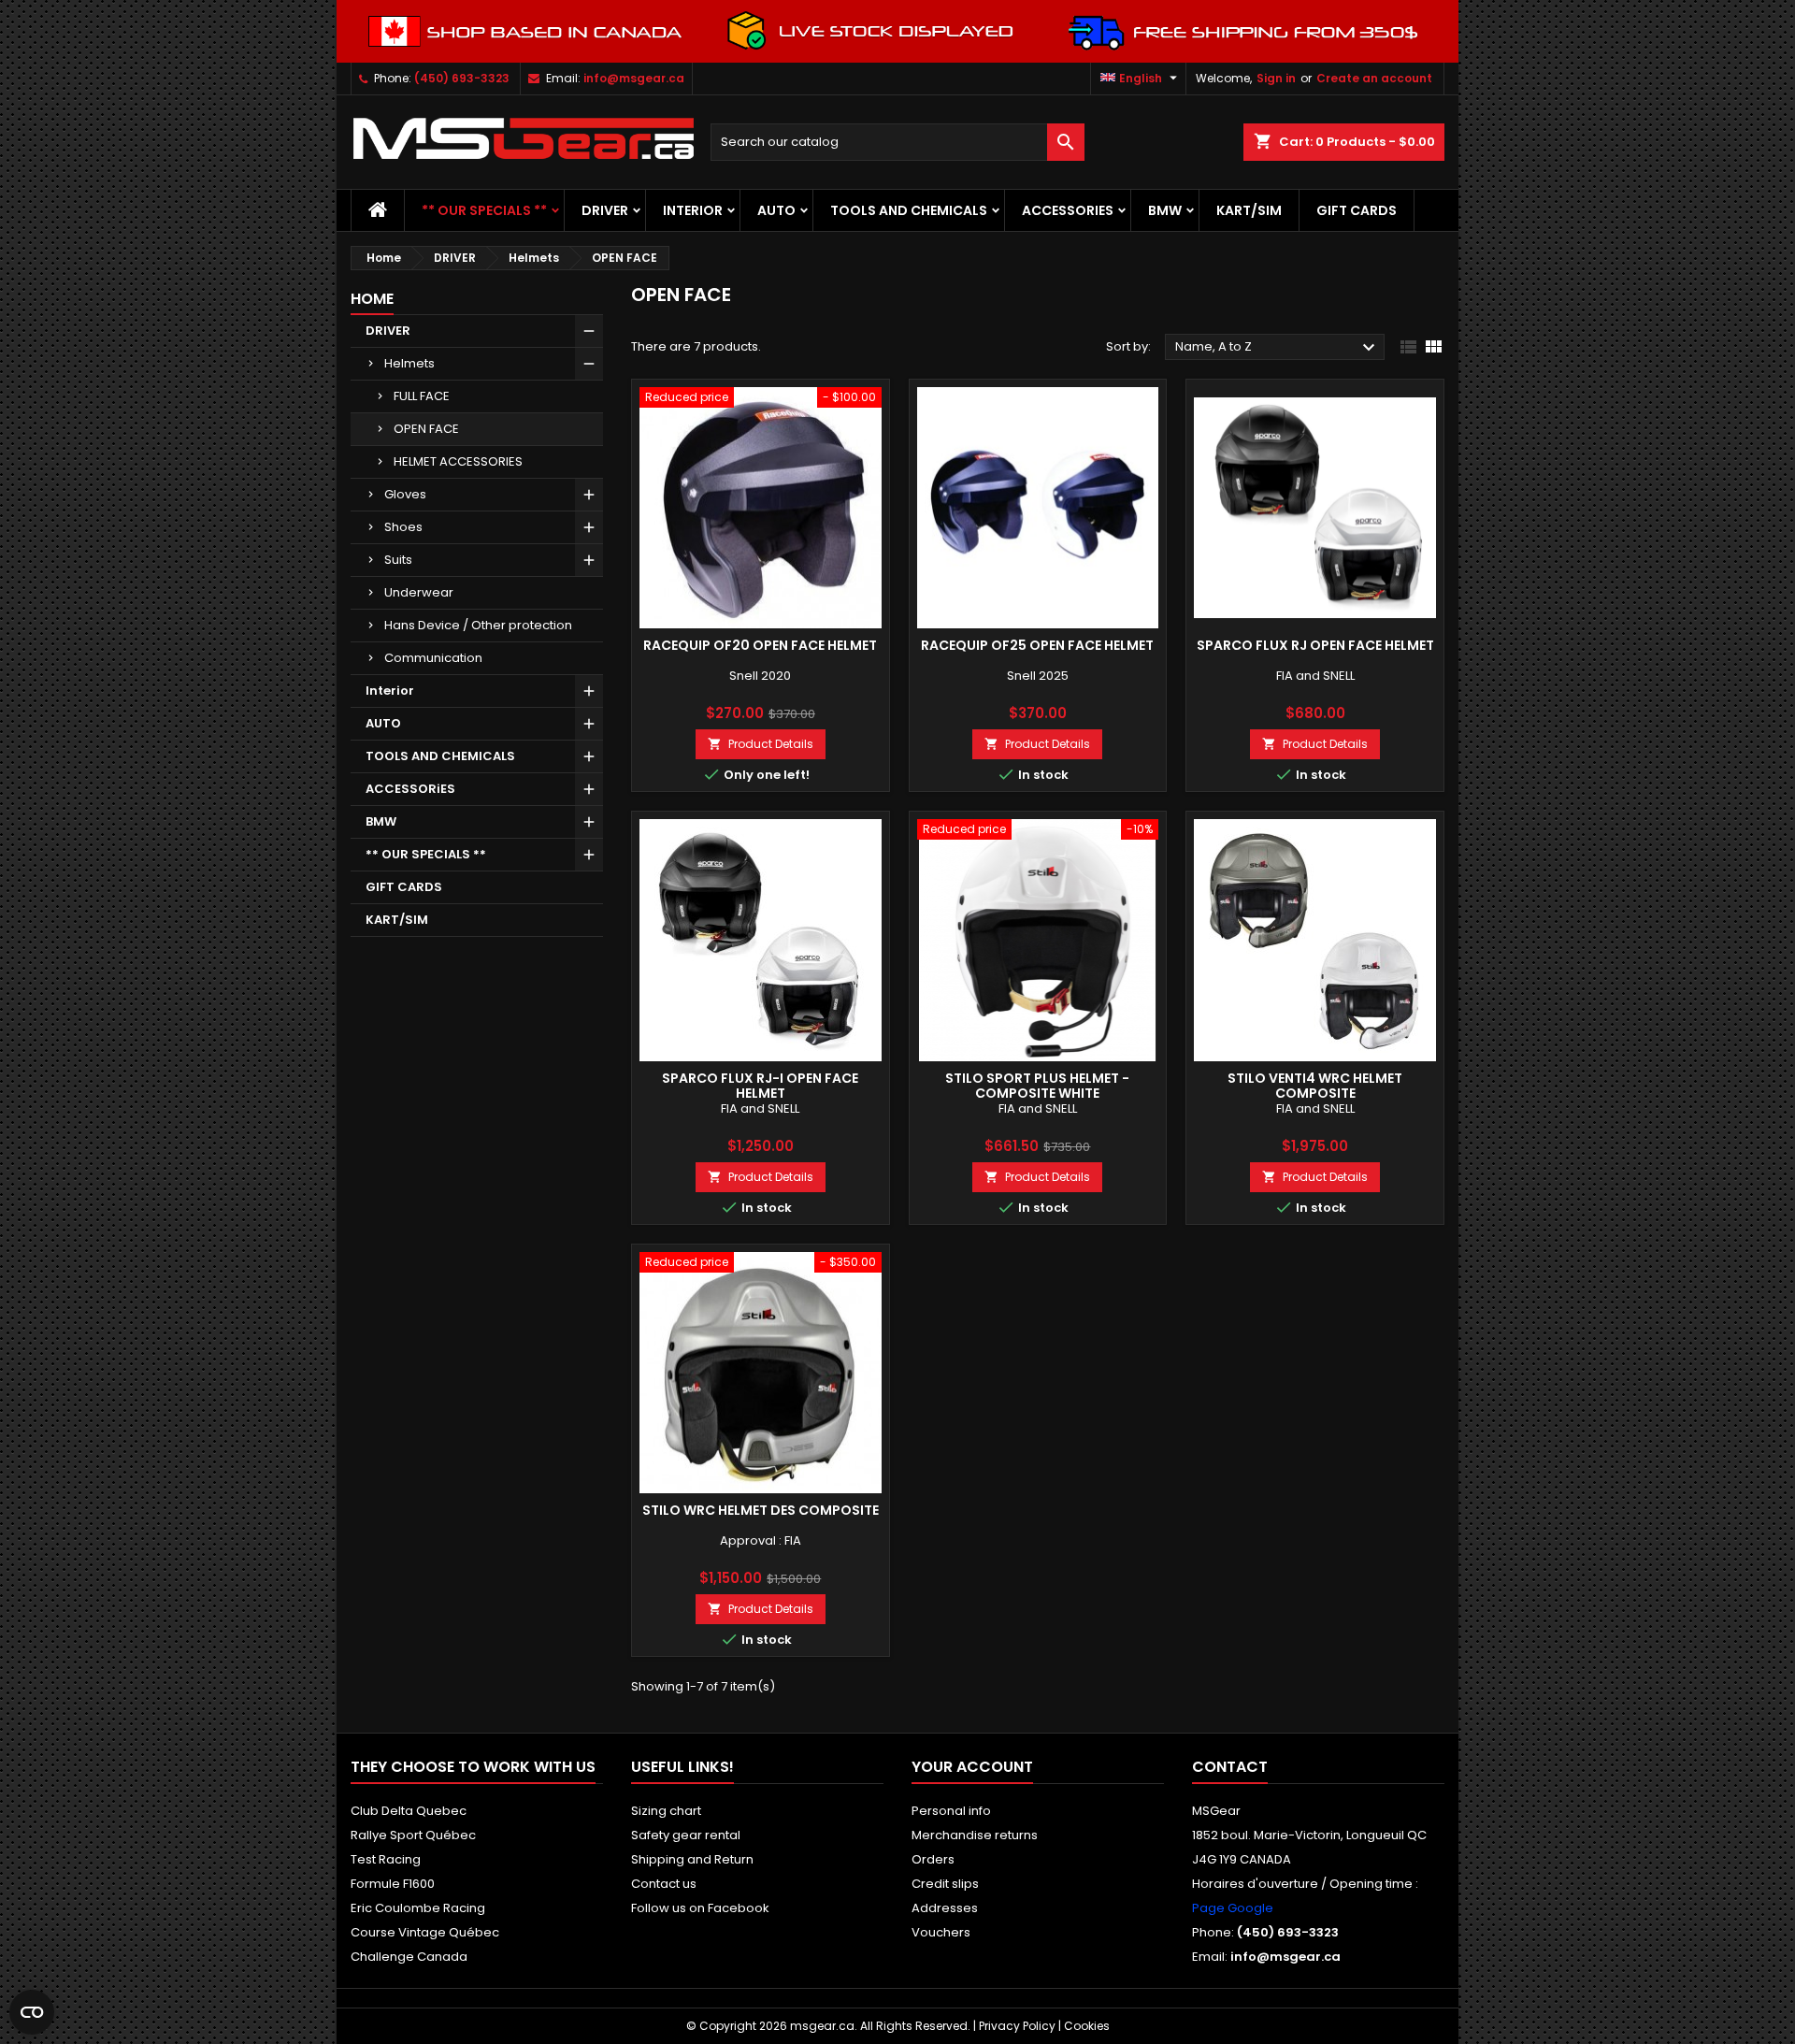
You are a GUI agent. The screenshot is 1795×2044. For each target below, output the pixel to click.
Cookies (1087, 2026)
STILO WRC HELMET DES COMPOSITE (761, 1510)
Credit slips (945, 1884)
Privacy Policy (1017, 2026)
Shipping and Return (692, 1859)
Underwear (419, 592)
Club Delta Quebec (409, 1811)
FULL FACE (422, 396)
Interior (693, 210)
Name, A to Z (1278, 348)
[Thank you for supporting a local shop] (897, 30)
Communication (433, 658)
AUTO (776, 210)
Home (372, 299)
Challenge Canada (409, 1957)
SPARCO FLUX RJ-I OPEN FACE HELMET (760, 1086)
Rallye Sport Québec (413, 1835)
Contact (1230, 1767)
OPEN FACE (426, 429)
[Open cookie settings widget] (32, 2012)
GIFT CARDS (1357, 210)
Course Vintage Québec (425, 1932)
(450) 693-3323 (462, 78)
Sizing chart (666, 1811)
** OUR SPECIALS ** (484, 210)
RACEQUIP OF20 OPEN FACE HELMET (760, 645)
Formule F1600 (393, 1884)
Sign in (1276, 78)
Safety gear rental (686, 1835)
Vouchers (941, 1932)
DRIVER (605, 210)
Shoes (403, 527)
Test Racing (386, 1859)
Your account (972, 1767)
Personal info (951, 1811)
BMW (1165, 210)
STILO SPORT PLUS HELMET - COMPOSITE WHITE (1037, 1086)
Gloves (405, 494)
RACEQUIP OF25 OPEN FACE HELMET (1037, 645)
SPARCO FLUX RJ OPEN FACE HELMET (1315, 645)
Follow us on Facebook (700, 1908)
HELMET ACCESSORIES (458, 461)
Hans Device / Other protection (478, 625)
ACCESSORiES (1068, 210)
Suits (398, 560)
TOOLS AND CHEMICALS (909, 210)
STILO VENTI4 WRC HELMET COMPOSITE (1315, 1086)
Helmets (409, 363)
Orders (933, 1859)
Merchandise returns (975, 1835)
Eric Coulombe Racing (418, 1908)
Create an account (1374, 78)
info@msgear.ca (634, 78)
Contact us (664, 1884)
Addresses (945, 1908)
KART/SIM (1249, 210)
